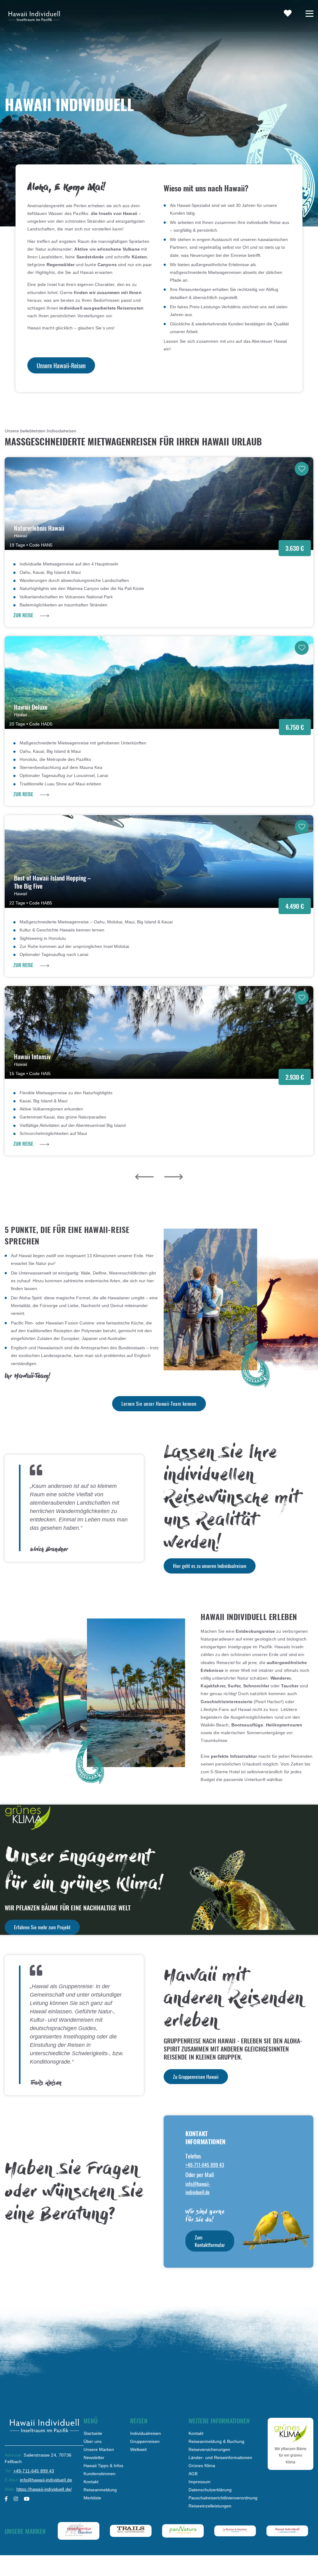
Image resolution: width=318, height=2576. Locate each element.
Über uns (93, 2441)
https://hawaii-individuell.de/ (44, 2489)
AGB (193, 2474)
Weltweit (138, 2449)
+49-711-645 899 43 (205, 2165)
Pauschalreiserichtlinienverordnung (223, 2498)
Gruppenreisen (145, 2441)
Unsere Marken (99, 2449)
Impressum (200, 2482)
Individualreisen (145, 2433)
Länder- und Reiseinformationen (220, 2458)
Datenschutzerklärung (210, 2490)
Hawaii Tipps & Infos (103, 2466)
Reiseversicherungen (209, 2449)
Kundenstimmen (100, 2474)
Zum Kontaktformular (210, 2241)
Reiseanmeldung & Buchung (216, 2441)
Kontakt (91, 2482)
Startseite (93, 2433)
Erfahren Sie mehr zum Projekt (42, 1927)
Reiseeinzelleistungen (210, 2506)
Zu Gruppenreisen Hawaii (196, 2077)
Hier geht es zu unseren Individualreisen (210, 1566)
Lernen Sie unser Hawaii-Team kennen (159, 1404)
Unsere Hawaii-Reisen (61, 365)
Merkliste (92, 2498)
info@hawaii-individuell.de (46, 2480)
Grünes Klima (202, 2466)
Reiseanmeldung (100, 2490)
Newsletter (94, 2458)
